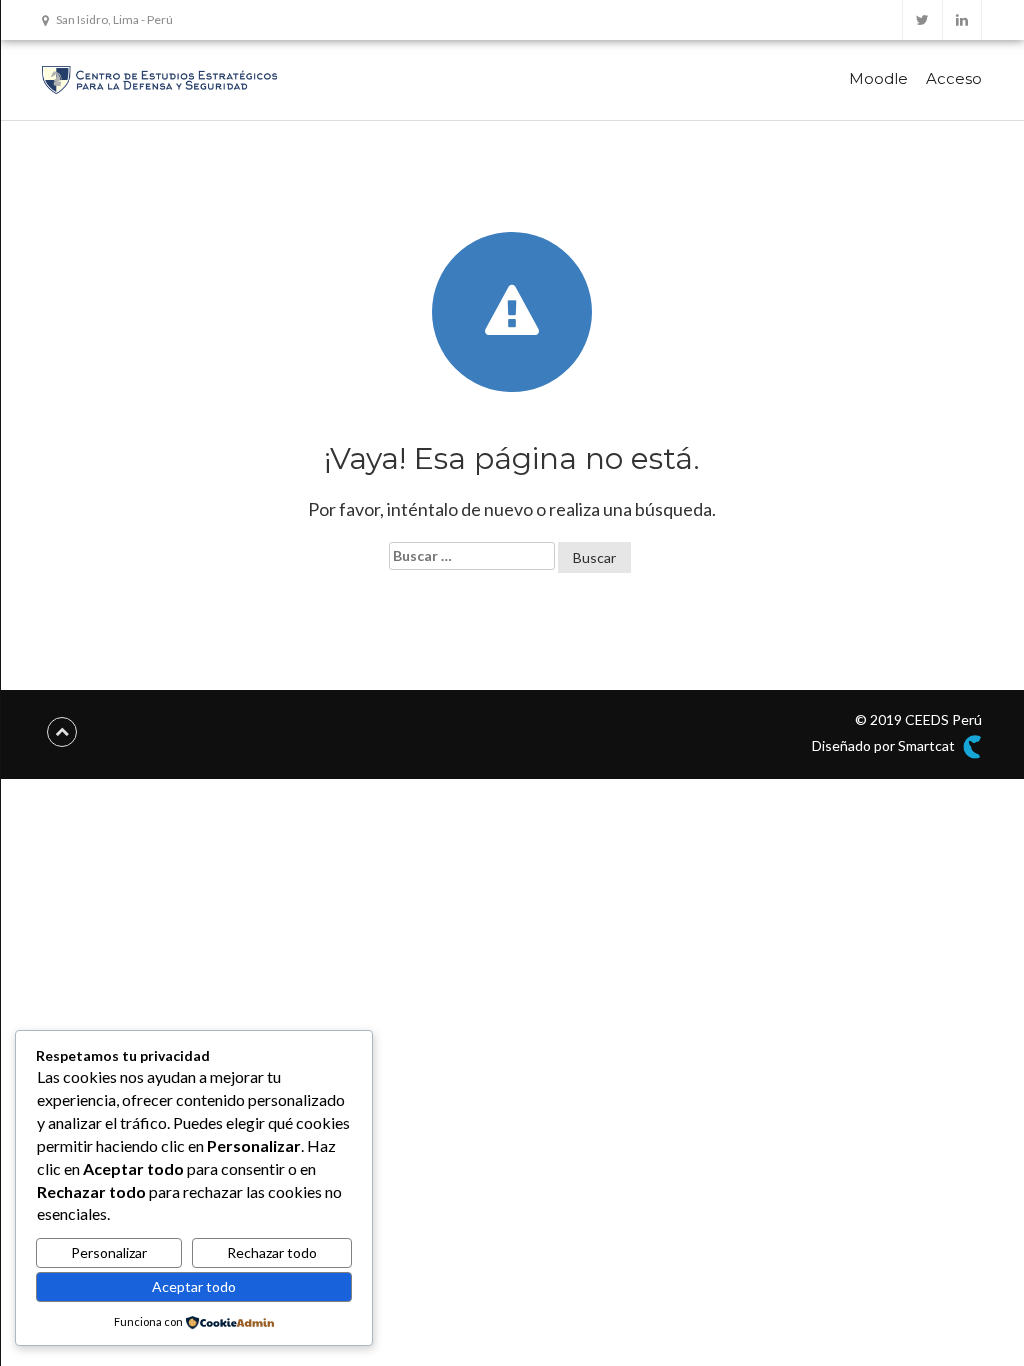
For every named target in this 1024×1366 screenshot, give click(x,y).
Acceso (954, 78)
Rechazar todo (272, 1252)
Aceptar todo (194, 1286)
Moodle (878, 78)
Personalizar (109, 1252)
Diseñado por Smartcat (885, 745)
